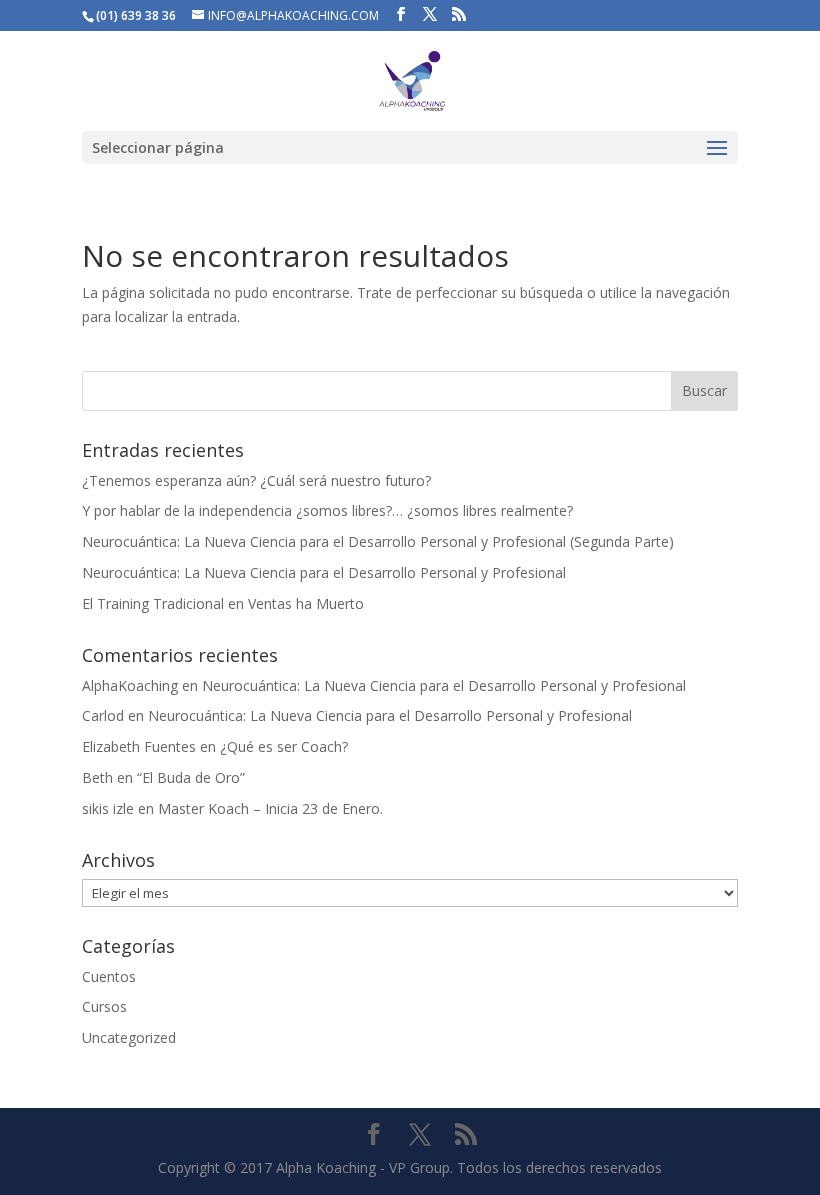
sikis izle (108, 808)
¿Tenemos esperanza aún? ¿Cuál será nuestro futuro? (256, 480)
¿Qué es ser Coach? (284, 746)
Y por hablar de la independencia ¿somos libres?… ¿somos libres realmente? (327, 510)
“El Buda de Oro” (191, 777)
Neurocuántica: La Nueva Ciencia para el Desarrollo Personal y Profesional (324, 572)
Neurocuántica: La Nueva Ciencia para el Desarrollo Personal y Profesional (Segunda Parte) (378, 541)
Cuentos (109, 976)
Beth (97, 777)
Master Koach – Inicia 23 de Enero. (270, 808)
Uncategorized (129, 1037)
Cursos (104, 1006)
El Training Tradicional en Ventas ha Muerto (223, 603)
